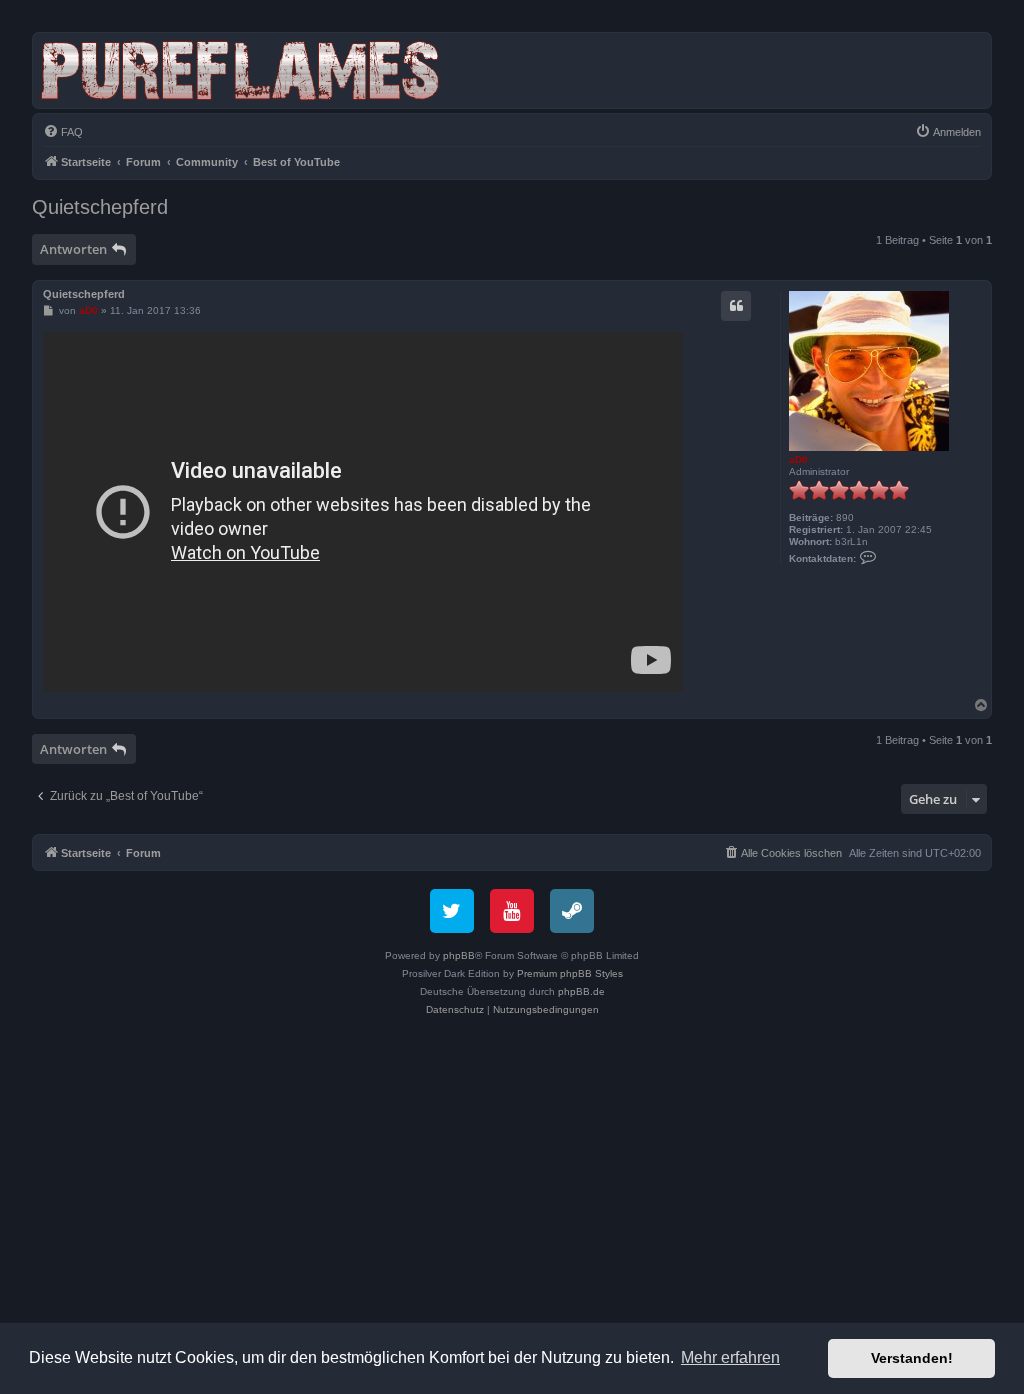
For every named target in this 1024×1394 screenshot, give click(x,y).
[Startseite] (244, 70)
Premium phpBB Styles (570, 973)
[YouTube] (512, 911)
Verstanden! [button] (912, 1358)
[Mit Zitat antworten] (736, 306)
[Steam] (572, 911)
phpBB (459, 955)
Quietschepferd (100, 207)
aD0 (798, 459)
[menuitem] (63, 132)
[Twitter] (452, 911)
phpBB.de (581, 991)
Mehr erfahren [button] (730, 1357)
